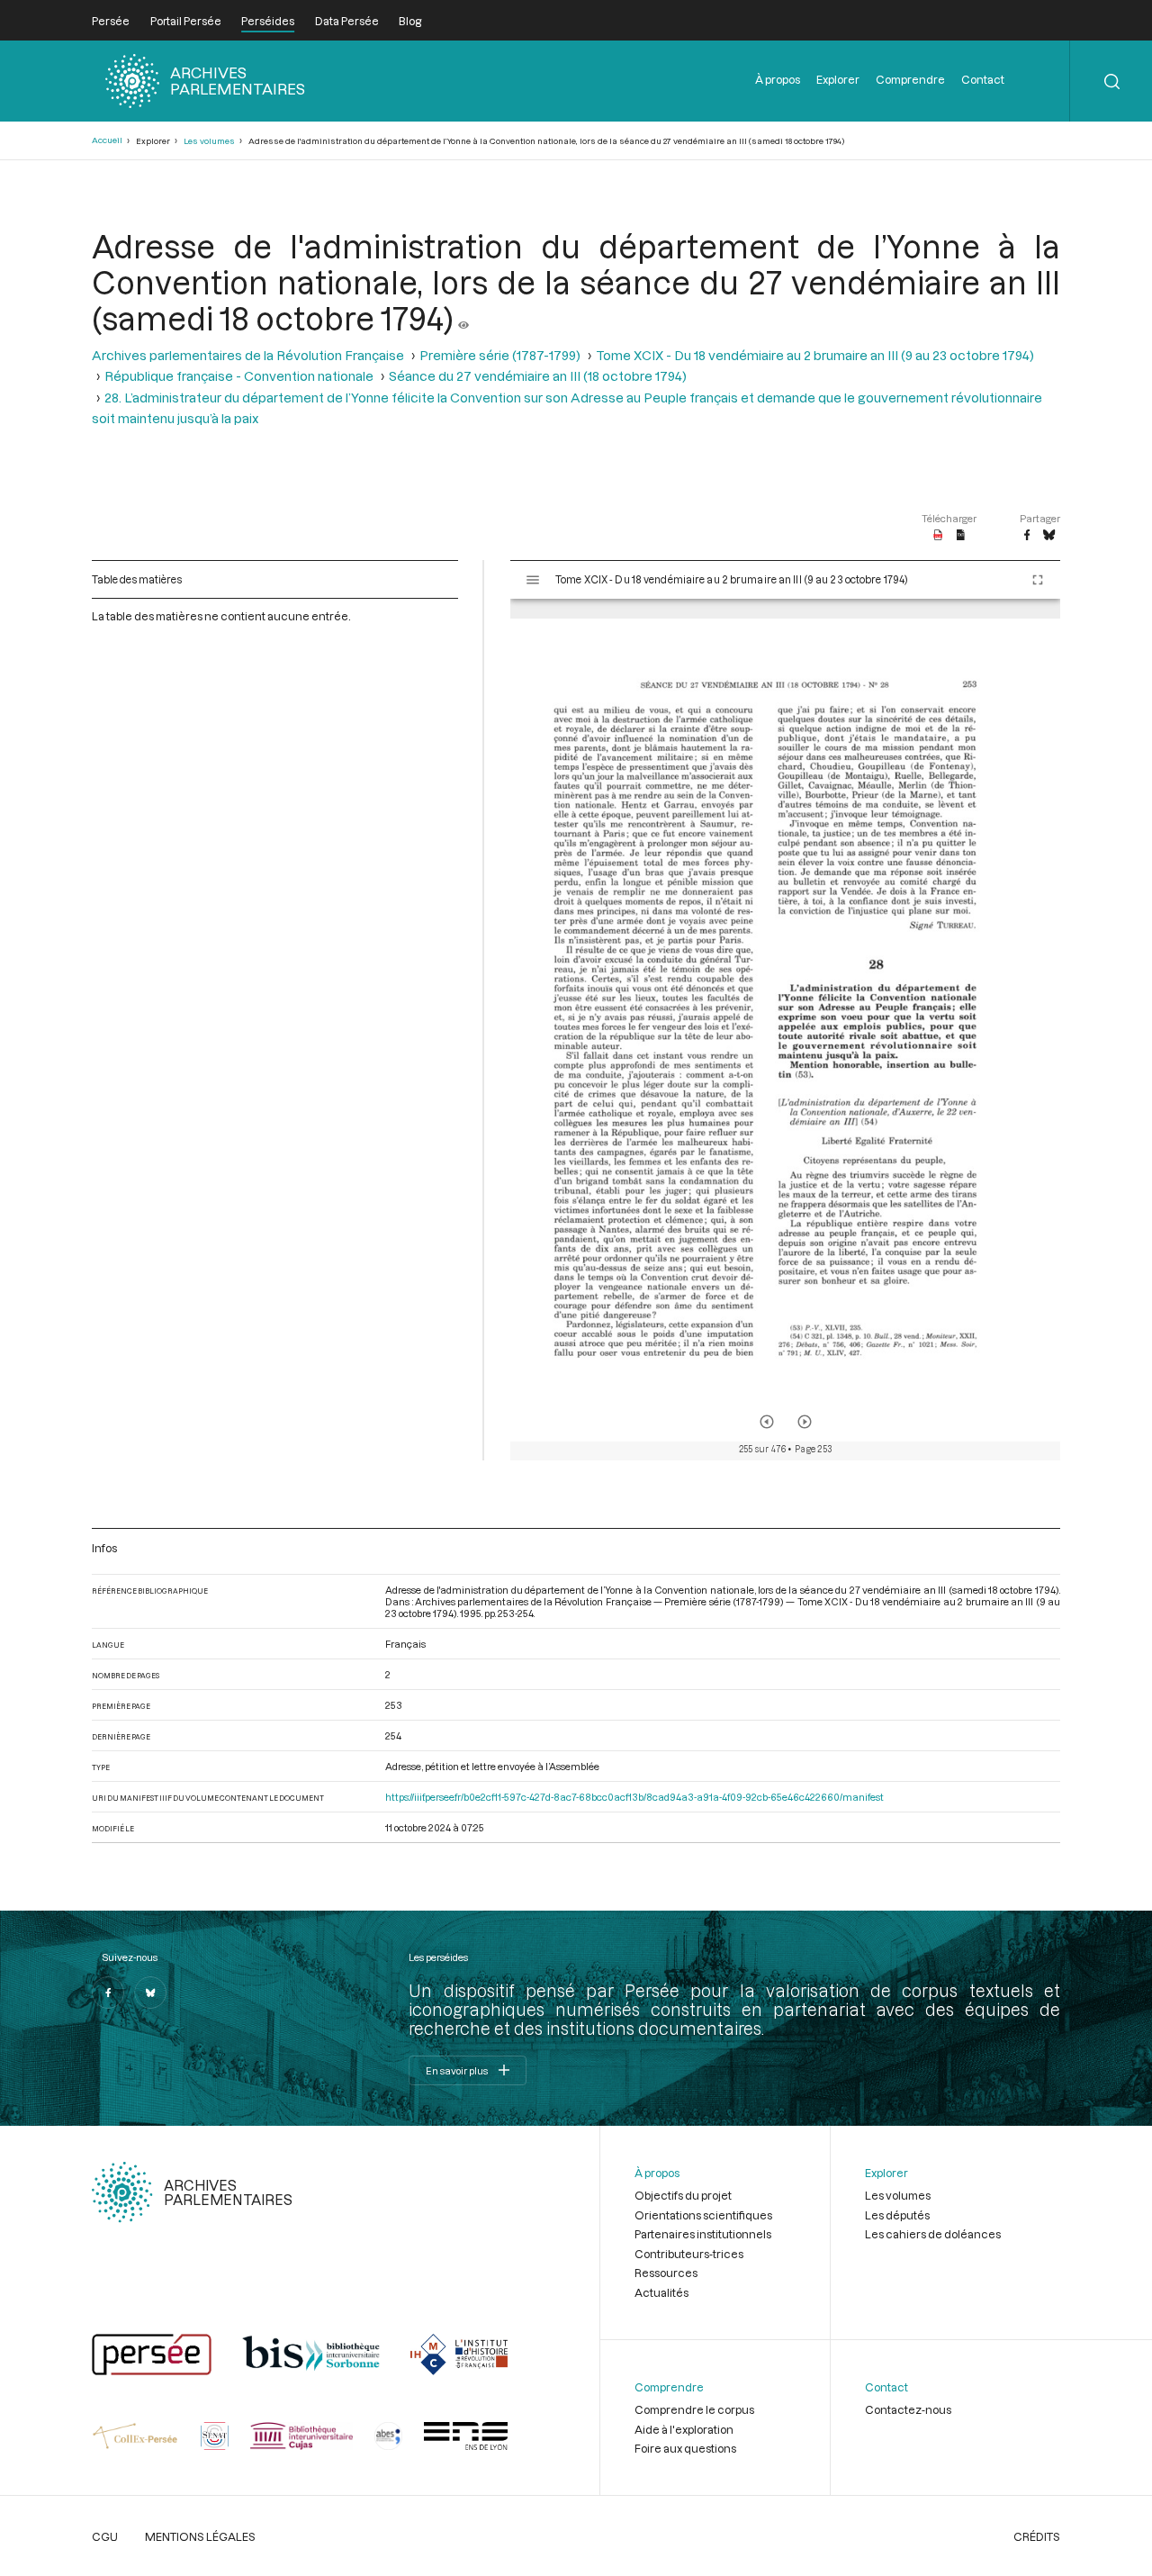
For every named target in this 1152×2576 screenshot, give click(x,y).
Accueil (107, 140)
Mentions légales (200, 2536)
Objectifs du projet (683, 2195)
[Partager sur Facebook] (1027, 536)
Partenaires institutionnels (703, 2234)
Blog (410, 21)
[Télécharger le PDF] (938, 536)
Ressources (666, 2273)
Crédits (1037, 2536)
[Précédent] (767, 1422)
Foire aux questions (685, 2448)
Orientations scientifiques (703, 2215)
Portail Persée (186, 21)
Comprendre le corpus (694, 2409)
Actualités (661, 2292)
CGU (105, 2536)
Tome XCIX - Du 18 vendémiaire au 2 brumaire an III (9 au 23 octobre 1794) (815, 355)
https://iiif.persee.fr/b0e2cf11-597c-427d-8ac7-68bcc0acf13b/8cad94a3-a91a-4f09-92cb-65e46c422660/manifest (634, 1797)
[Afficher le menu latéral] (533, 580)
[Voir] (463, 318)
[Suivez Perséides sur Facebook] (108, 1993)
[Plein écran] (1038, 580)
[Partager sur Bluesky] (1049, 536)
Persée (111, 21)
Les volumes (209, 141)
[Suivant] (805, 1422)
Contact (983, 79)
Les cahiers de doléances (933, 2234)
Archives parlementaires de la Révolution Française (248, 355)
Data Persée (347, 21)
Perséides (268, 21)
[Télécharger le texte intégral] (961, 536)
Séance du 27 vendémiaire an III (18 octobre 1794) (538, 376)
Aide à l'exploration (684, 2429)
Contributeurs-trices (689, 2254)
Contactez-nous (908, 2409)
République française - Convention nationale (239, 376)
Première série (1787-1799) (500, 355)
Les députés (897, 2215)
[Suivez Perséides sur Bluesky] (150, 1993)
